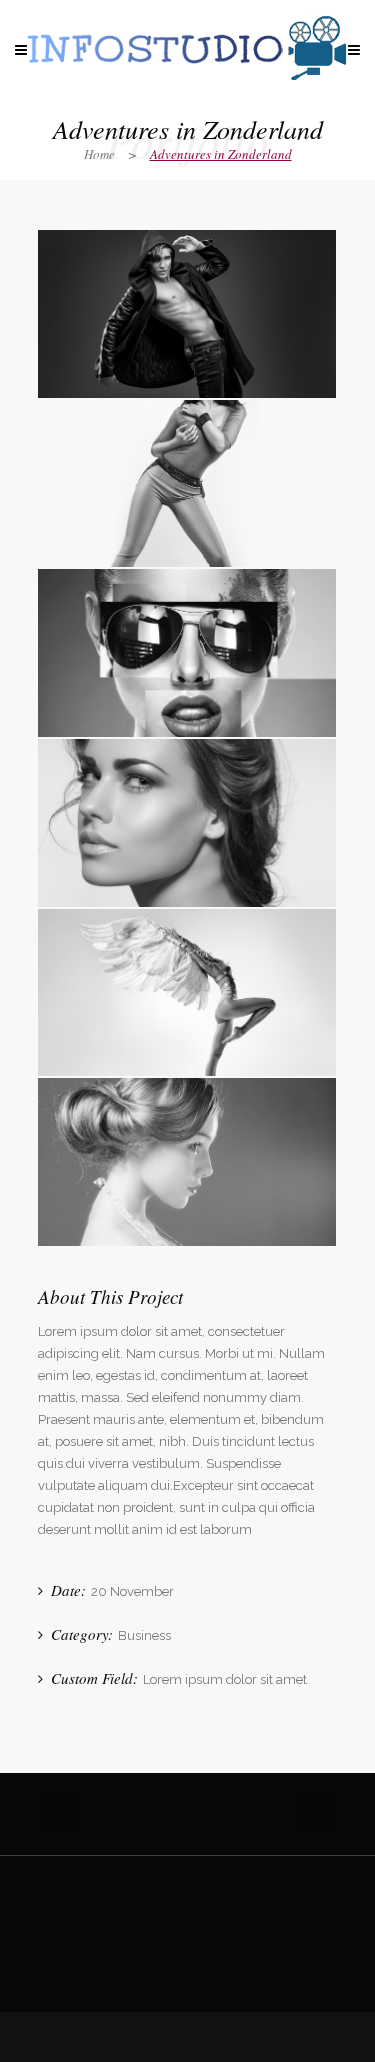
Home (99, 154)
